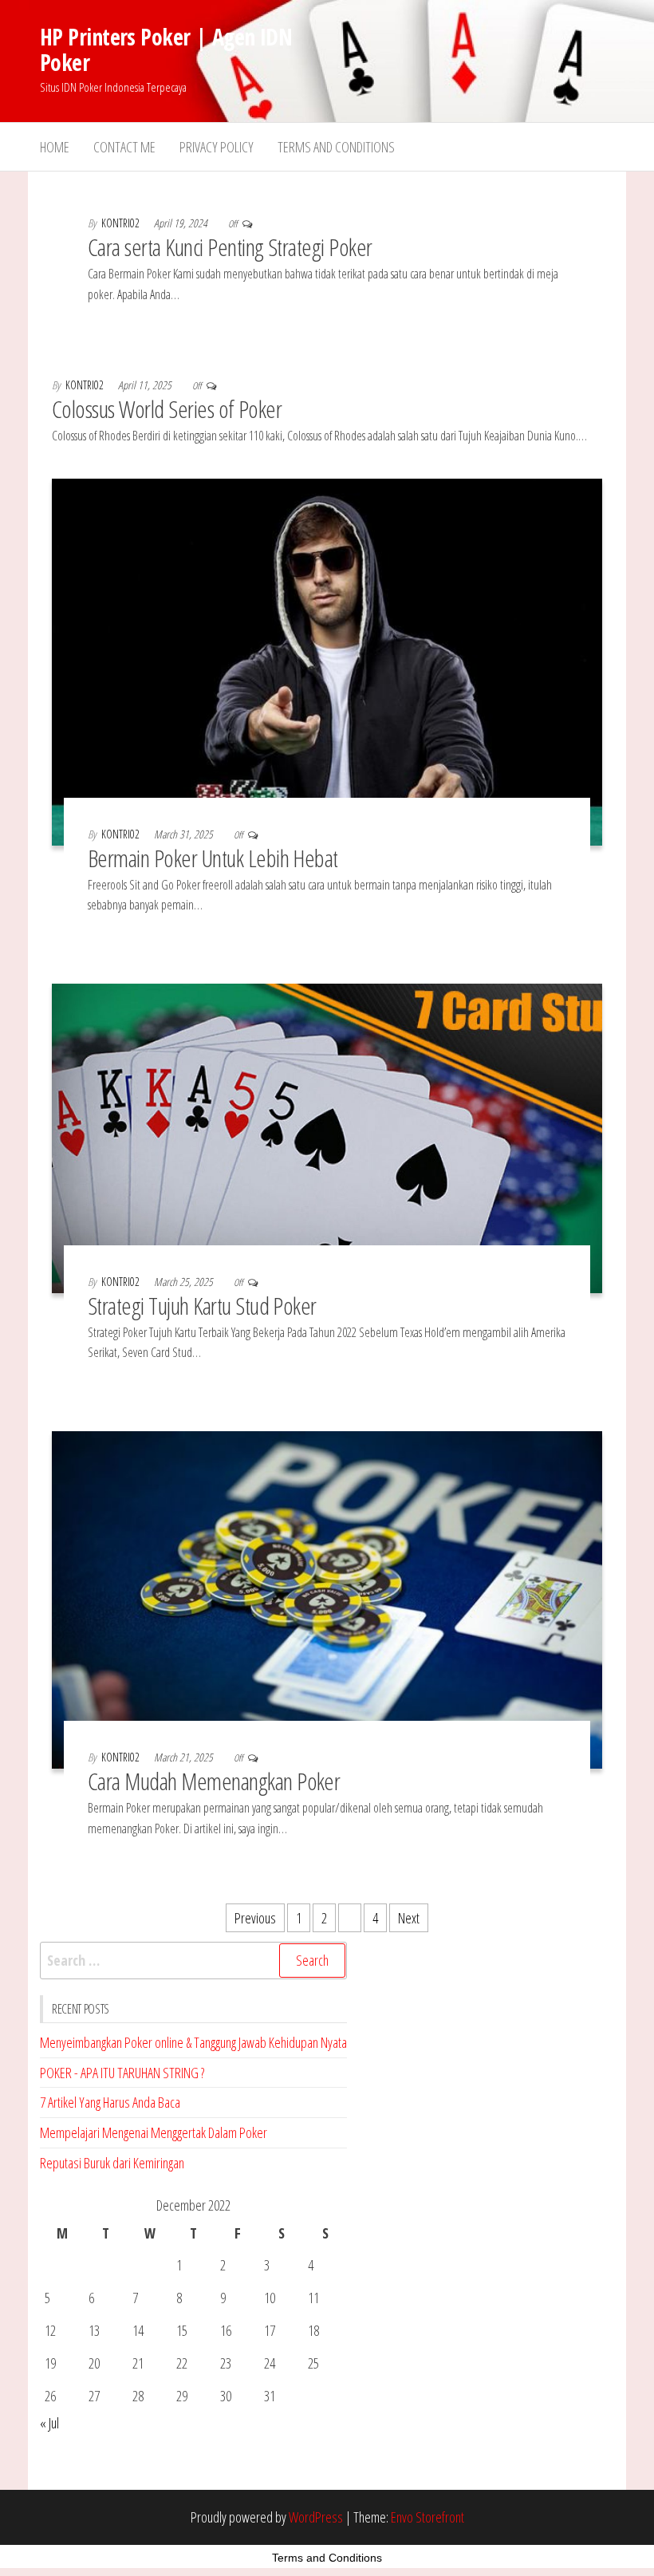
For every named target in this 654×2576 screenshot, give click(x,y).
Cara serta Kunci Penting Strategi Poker (230, 247)
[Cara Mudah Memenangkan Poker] (327, 1598)
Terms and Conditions (336, 147)
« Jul (49, 2423)
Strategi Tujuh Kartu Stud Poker (202, 1306)
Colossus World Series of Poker (167, 409)
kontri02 (122, 223)
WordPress (316, 2517)
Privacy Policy (217, 147)
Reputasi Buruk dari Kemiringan (112, 2163)
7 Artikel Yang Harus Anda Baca (110, 2102)
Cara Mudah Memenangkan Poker (214, 1781)
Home (55, 147)
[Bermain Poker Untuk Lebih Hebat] (327, 661)
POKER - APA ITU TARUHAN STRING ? (122, 2073)
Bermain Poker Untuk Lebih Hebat (213, 858)
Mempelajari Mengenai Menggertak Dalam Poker (154, 2132)
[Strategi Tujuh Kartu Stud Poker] (327, 1137)
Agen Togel (201, 2462)
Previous (255, 1918)
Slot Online (71, 2462)
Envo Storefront (427, 2517)
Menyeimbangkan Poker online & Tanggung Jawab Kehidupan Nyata (193, 2042)
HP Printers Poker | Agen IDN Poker (166, 49)
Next (409, 1918)
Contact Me (124, 147)
